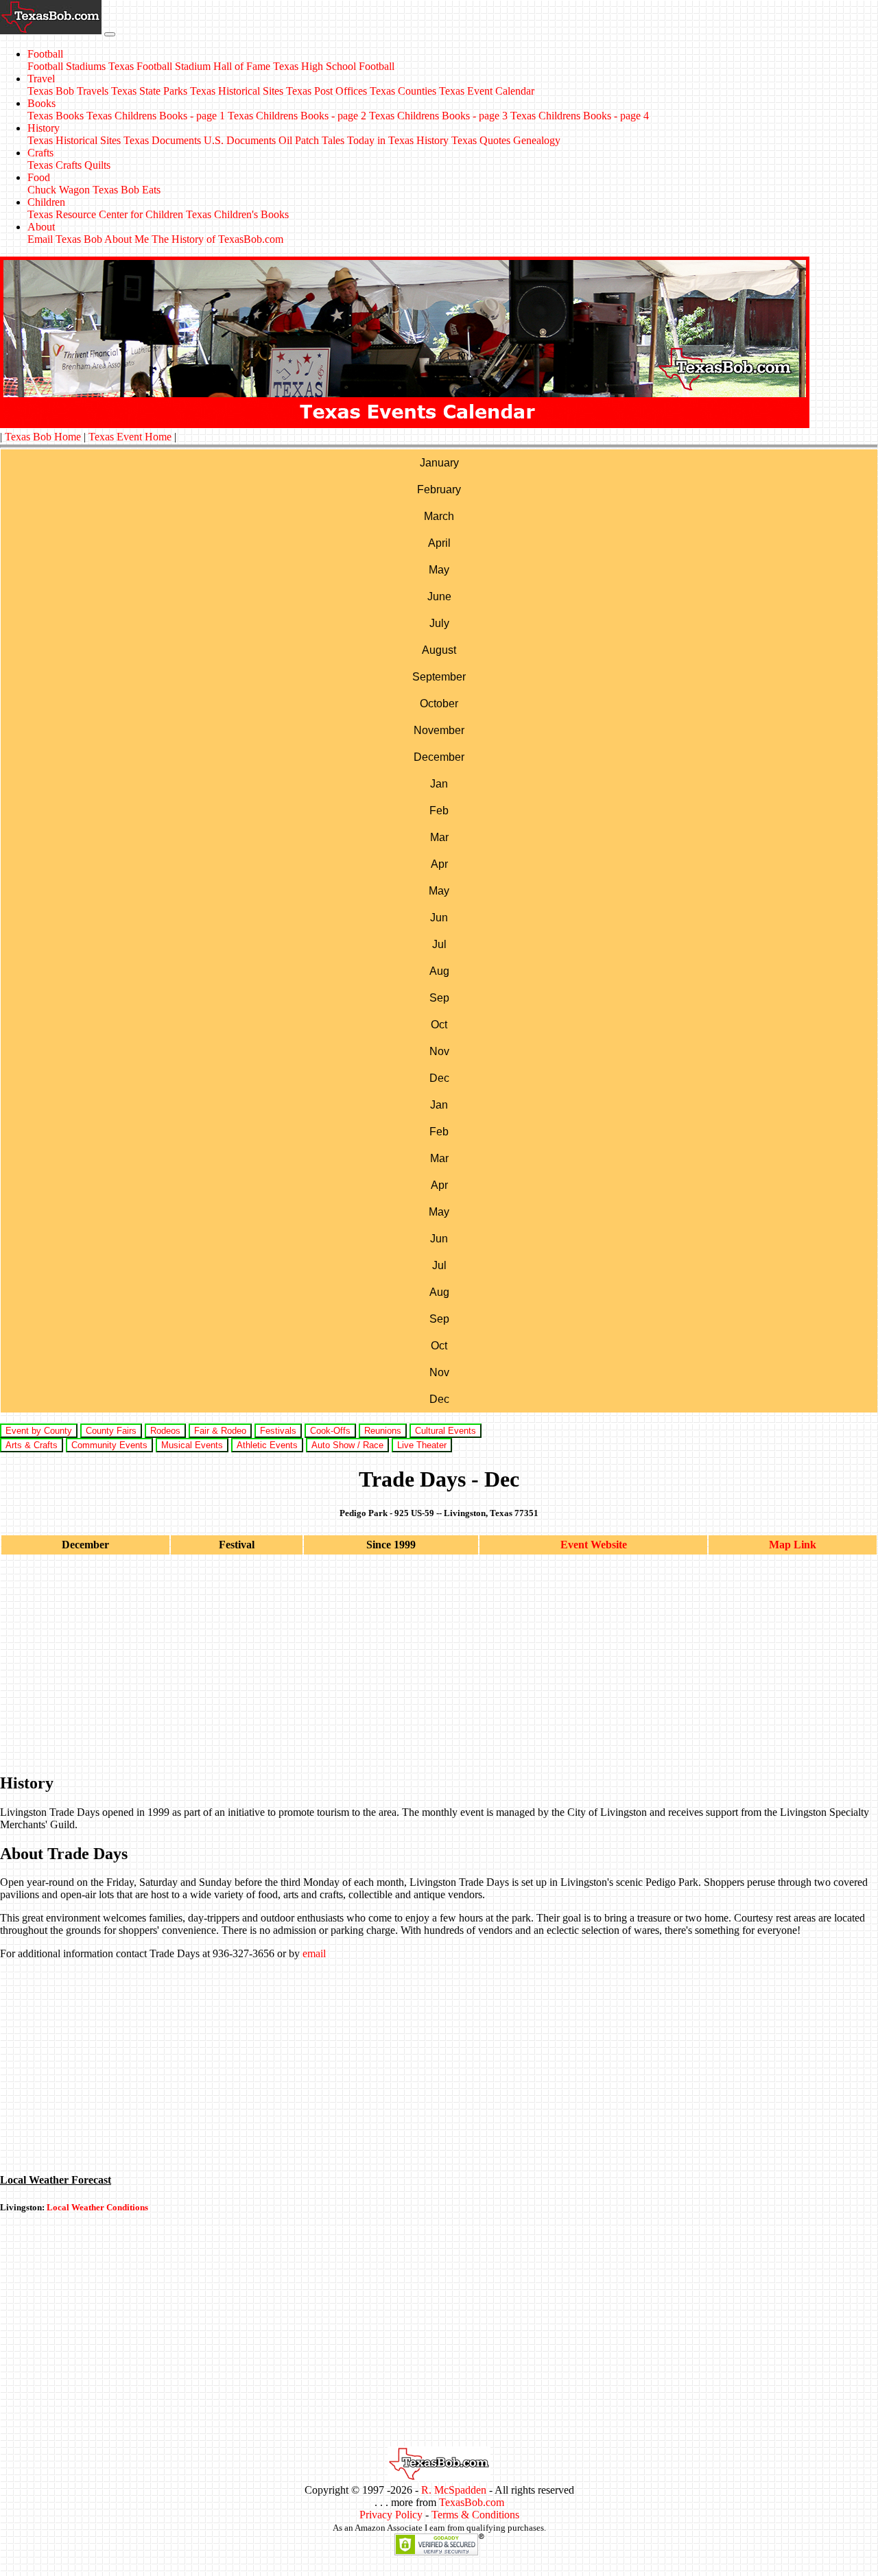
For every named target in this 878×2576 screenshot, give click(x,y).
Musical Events (192, 1445)
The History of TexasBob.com (217, 239)
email (314, 1953)
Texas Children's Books (237, 214)
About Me (127, 239)
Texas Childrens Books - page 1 (156, 116)
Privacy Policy (391, 2515)
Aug (439, 971)
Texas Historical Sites (237, 91)
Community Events (109, 1445)
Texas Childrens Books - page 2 (297, 116)
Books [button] (41, 103)
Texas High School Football (334, 66)
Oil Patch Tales (311, 140)
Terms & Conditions (475, 2515)
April (439, 543)
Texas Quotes (481, 140)
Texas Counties (403, 91)
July (439, 623)
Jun (439, 918)
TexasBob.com (472, 2502)
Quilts (97, 165)
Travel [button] (41, 79)
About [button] (41, 227)
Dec (439, 1078)
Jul (439, 944)
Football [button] (45, 54)
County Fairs (111, 1431)
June (439, 596)
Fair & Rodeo (220, 1431)
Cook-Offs (330, 1431)
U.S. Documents (240, 140)
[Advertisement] (412, 1664)
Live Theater (422, 1445)
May (439, 570)
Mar (439, 837)
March (439, 516)
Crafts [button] (40, 153)
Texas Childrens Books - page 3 (438, 116)
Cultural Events (446, 1431)
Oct (439, 1025)
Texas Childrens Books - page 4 (580, 116)
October (439, 704)
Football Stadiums (67, 66)
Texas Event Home (130, 437)
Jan (439, 784)
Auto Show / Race (347, 1445)
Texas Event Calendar (487, 91)
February (439, 489)
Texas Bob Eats (127, 190)
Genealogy (537, 140)
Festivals (278, 1431)
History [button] (44, 128)
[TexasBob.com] (439, 2478)
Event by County (39, 1431)
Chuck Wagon (59, 190)
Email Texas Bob (65, 239)
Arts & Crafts (32, 1445)
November (439, 730)
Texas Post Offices (327, 91)
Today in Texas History (398, 140)
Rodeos (165, 1431)
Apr (439, 864)
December (439, 757)
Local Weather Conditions (97, 2207)
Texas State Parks (149, 91)
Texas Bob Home (43, 437)
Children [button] (46, 202)
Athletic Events (267, 1445)
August (439, 650)
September (439, 677)
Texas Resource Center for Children (105, 214)
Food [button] (39, 177)
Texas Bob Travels (68, 91)
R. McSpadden (454, 2490)
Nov (439, 1051)
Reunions (383, 1431)
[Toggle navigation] (110, 34)
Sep (439, 998)
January (439, 463)
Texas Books (56, 116)
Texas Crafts (55, 165)
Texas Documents (162, 140)
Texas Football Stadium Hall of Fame (189, 66)
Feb (439, 811)
